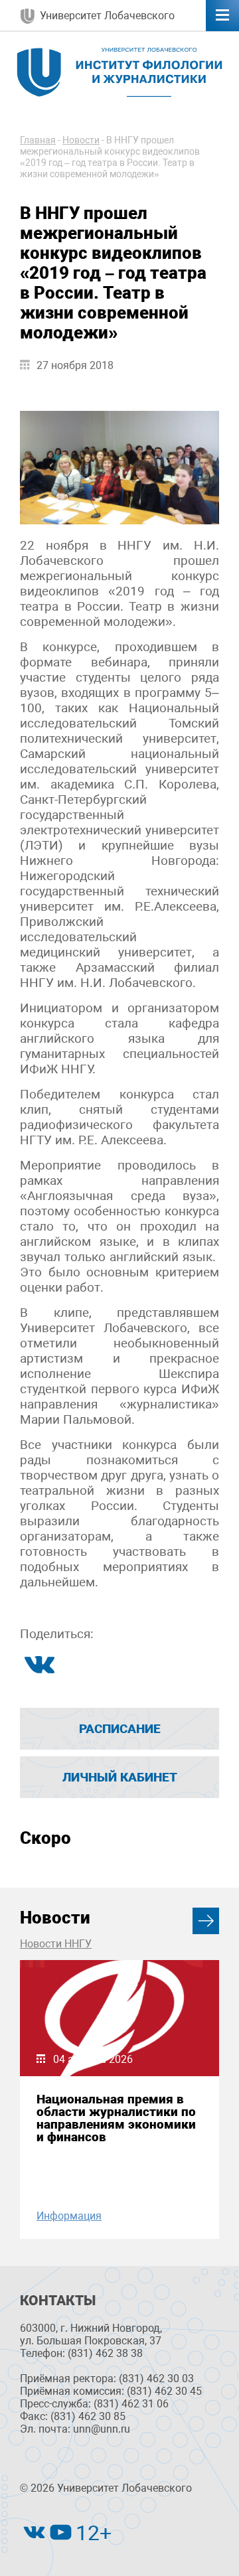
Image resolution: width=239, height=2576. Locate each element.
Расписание (120, 1729)
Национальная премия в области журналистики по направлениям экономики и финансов (116, 2118)
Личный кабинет (120, 1777)
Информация (69, 2216)
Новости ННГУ (56, 1944)
